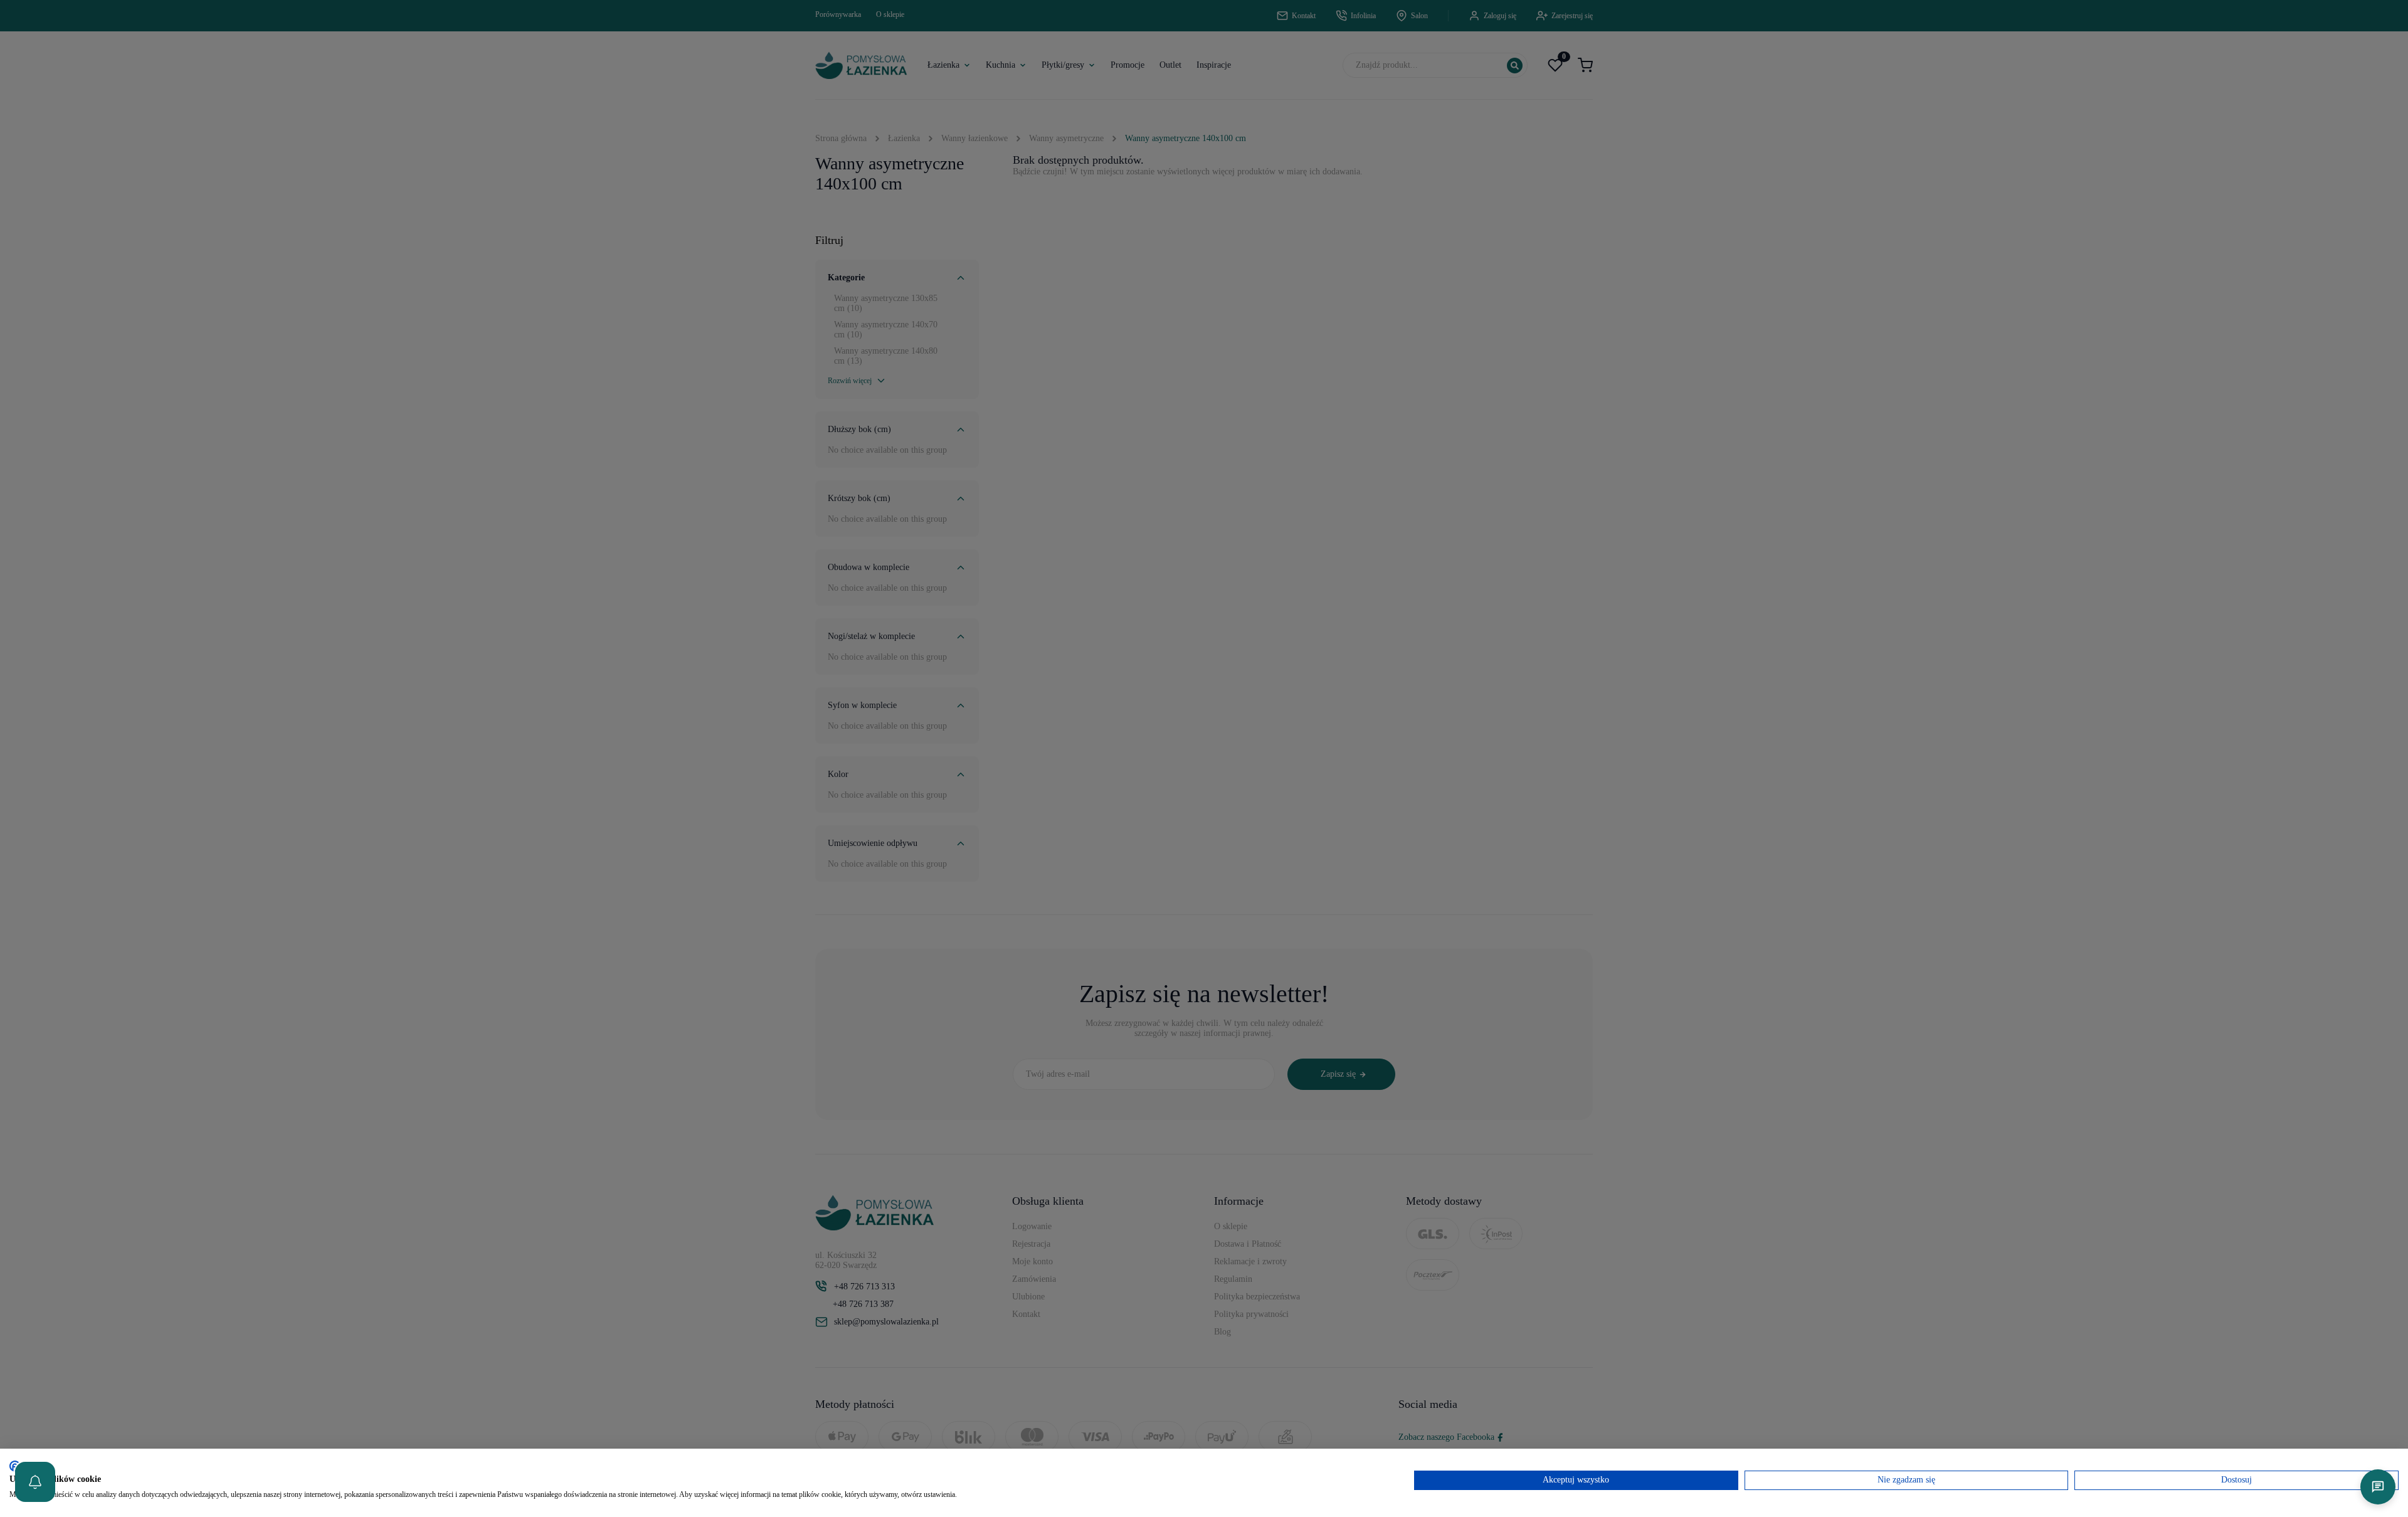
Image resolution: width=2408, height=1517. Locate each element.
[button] (35, 1482)
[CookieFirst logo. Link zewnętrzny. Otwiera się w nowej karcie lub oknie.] (14, 1466)
